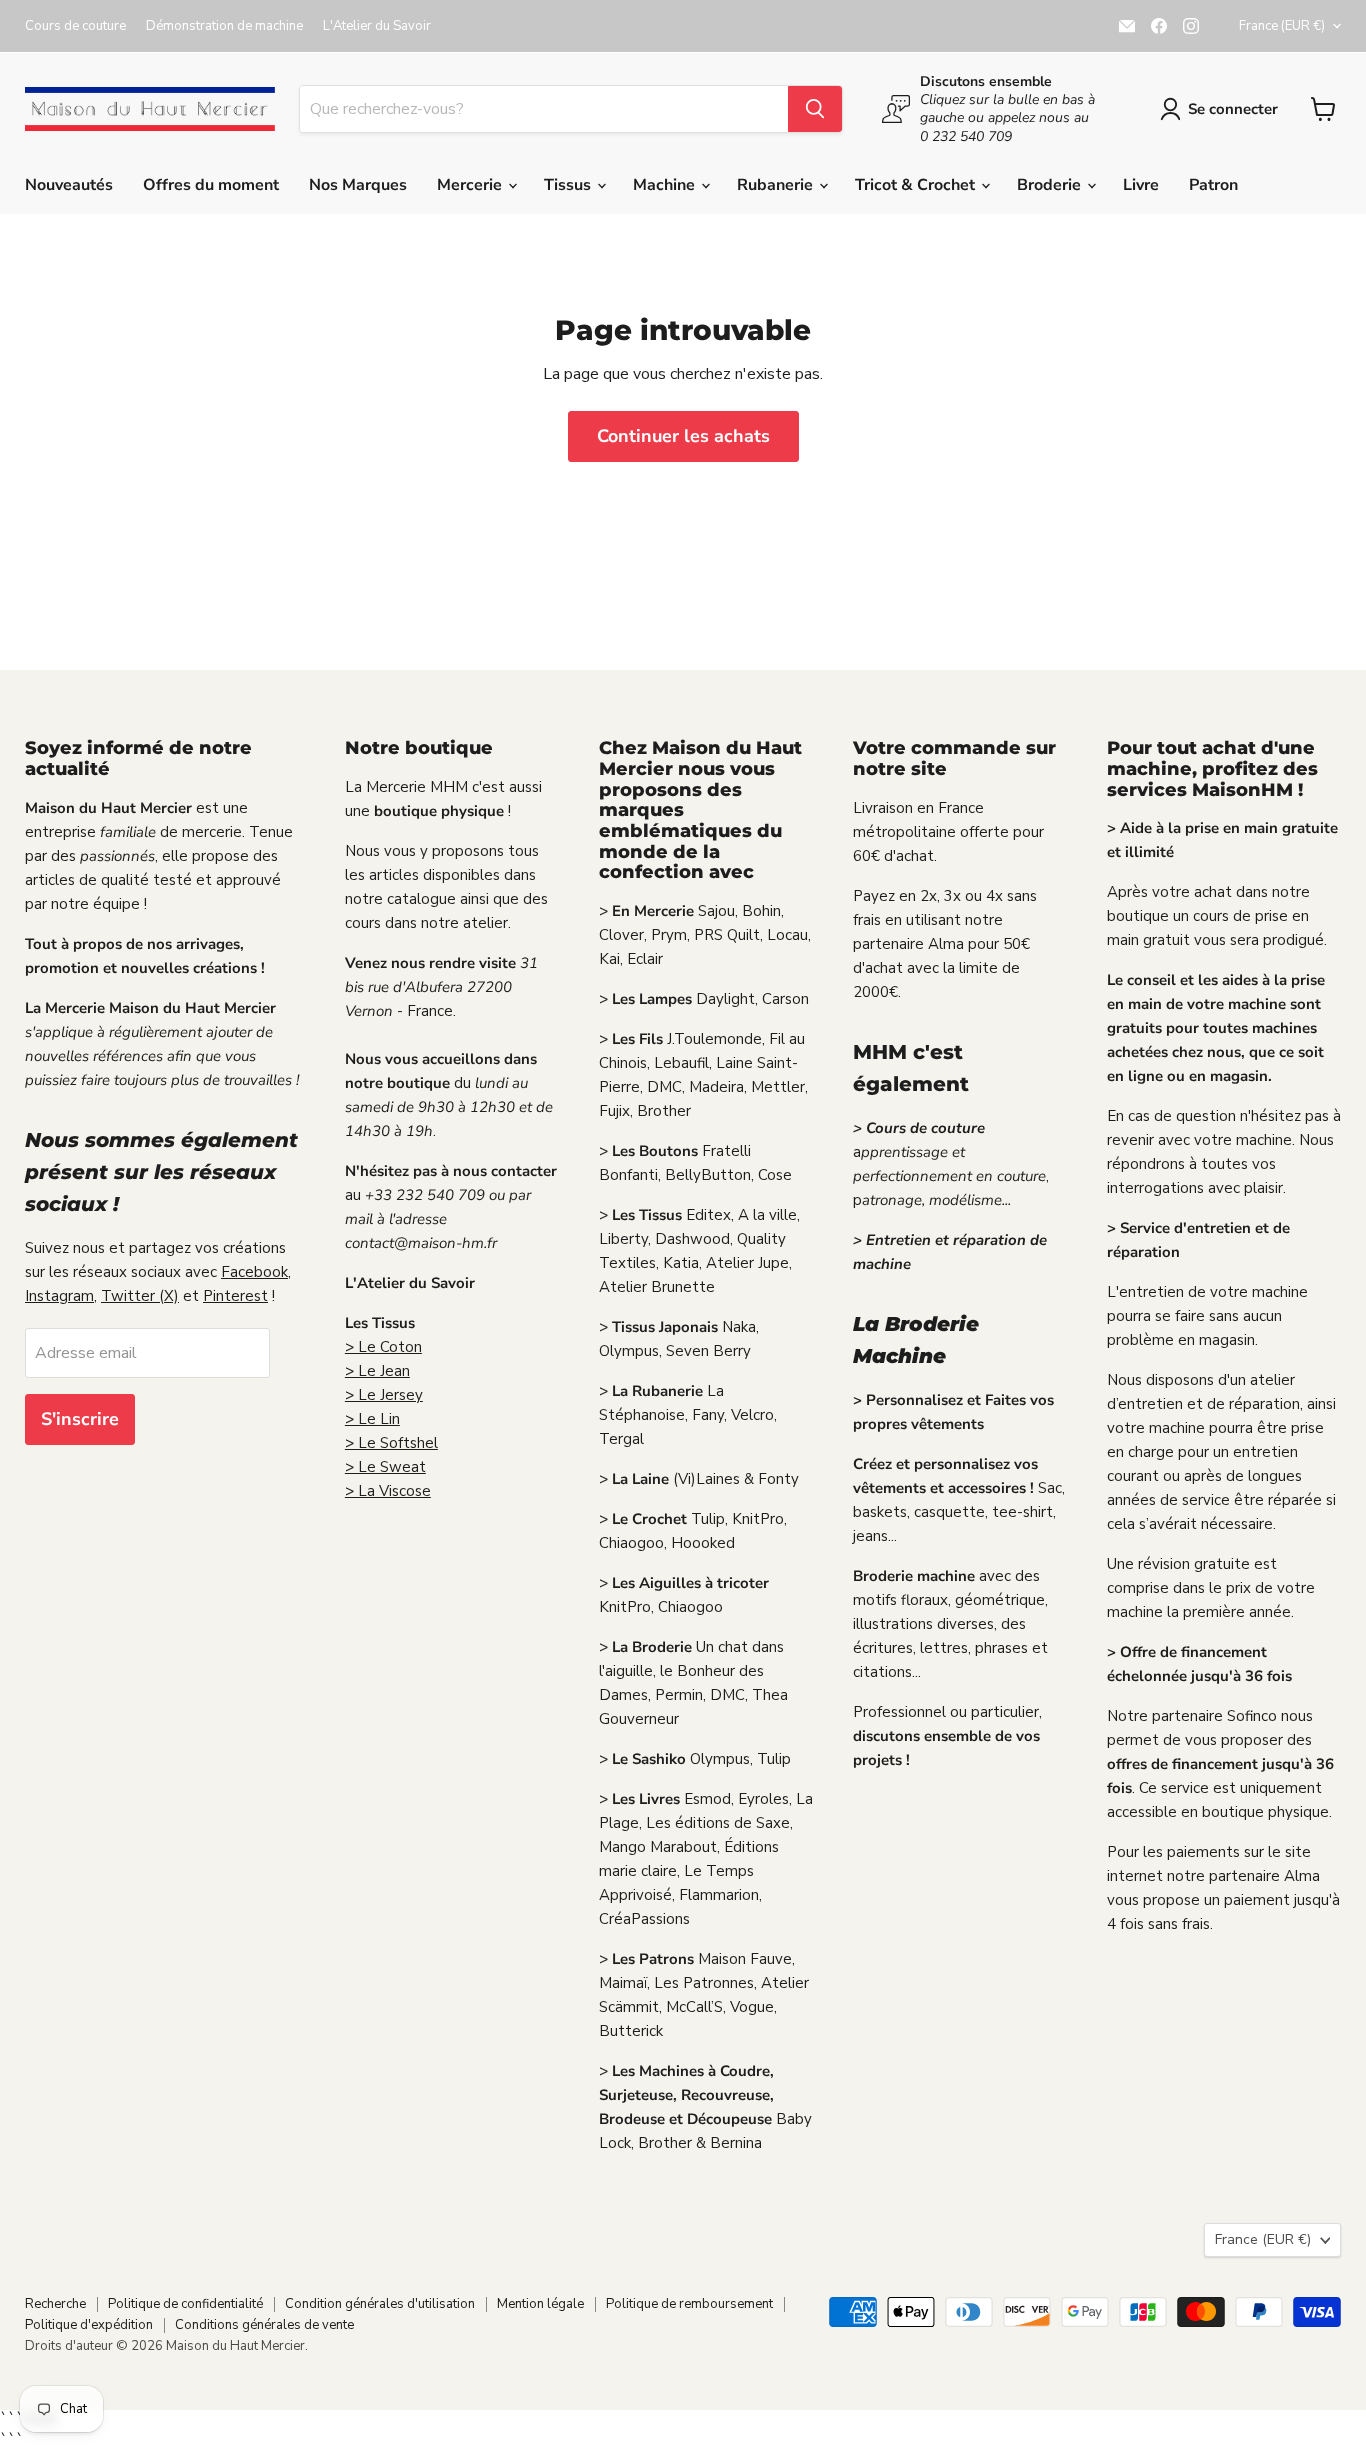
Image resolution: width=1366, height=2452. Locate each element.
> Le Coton (383, 1347)
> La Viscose (388, 1491)
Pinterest (235, 1296)
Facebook (254, 1272)
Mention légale (540, 2304)
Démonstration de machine (224, 26)
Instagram (59, 1296)
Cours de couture (75, 26)
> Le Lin (372, 1419)
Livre (1141, 185)
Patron (1213, 185)
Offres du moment (211, 185)
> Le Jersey (384, 1395)
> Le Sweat (385, 1467)
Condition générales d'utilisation (380, 2304)
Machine (666, 185)
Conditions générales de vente (264, 2325)
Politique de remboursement (689, 2304)
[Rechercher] (815, 109)
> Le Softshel (391, 1443)
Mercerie (471, 185)
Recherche (55, 2304)
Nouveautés (69, 185)
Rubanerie (777, 185)
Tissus (569, 185)
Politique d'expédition (89, 2325)
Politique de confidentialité (185, 2304)
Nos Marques (358, 185)
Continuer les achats (683, 436)
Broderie (1051, 185)
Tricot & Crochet (917, 185)
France (1282, 26)
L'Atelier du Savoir (377, 26)
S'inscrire (80, 1419)
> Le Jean (377, 1371)
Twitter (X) (140, 1296)
